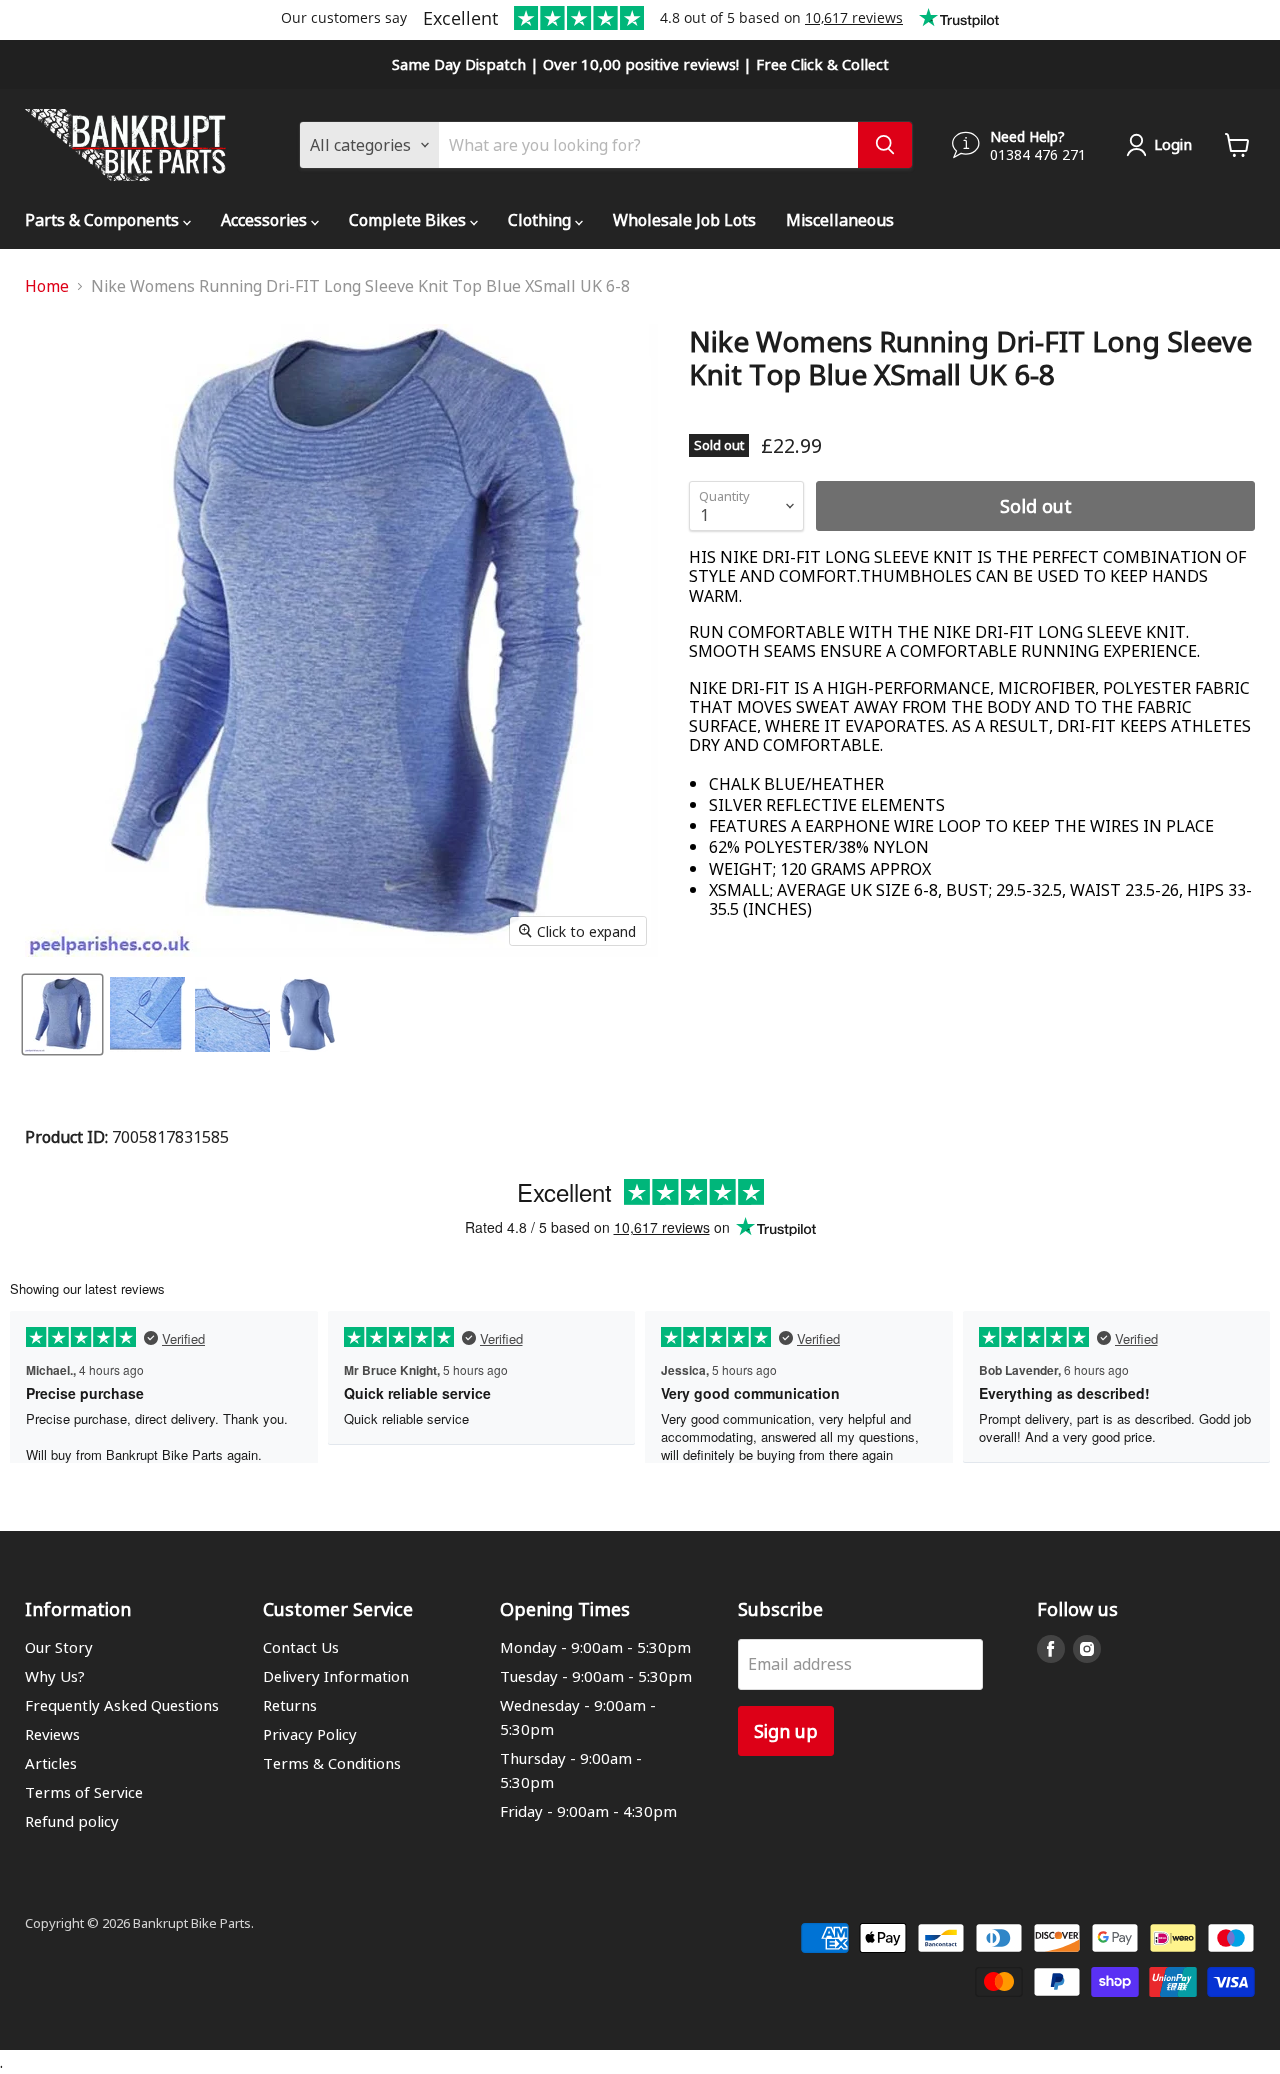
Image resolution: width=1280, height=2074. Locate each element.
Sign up (786, 1730)
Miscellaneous (840, 219)
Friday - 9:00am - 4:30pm (588, 1811)
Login (1173, 144)
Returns (290, 1705)
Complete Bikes (409, 219)
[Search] (885, 145)
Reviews (52, 1734)
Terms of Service (84, 1792)
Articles (51, 1763)
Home (47, 286)
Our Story (59, 1647)
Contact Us (301, 1647)
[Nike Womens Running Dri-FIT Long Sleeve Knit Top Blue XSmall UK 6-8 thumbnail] (62, 1014)
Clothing (541, 219)
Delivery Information (336, 1676)
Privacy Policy (310, 1734)
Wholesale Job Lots (684, 219)
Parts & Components (104, 219)
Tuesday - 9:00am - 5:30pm (596, 1676)
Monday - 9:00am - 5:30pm (595, 1647)
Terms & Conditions (332, 1763)
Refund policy (72, 1821)
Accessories (266, 219)
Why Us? (55, 1676)
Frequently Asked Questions (122, 1705)
